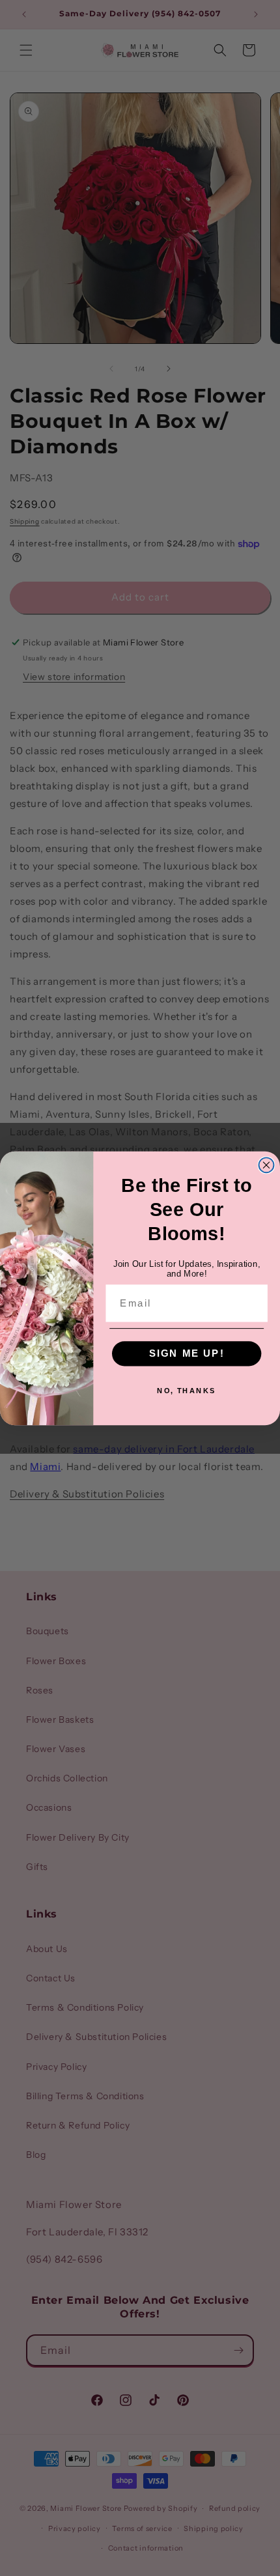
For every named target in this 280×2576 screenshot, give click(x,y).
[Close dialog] (267, 1165)
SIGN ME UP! (187, 1353)
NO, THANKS (187, 1390)
